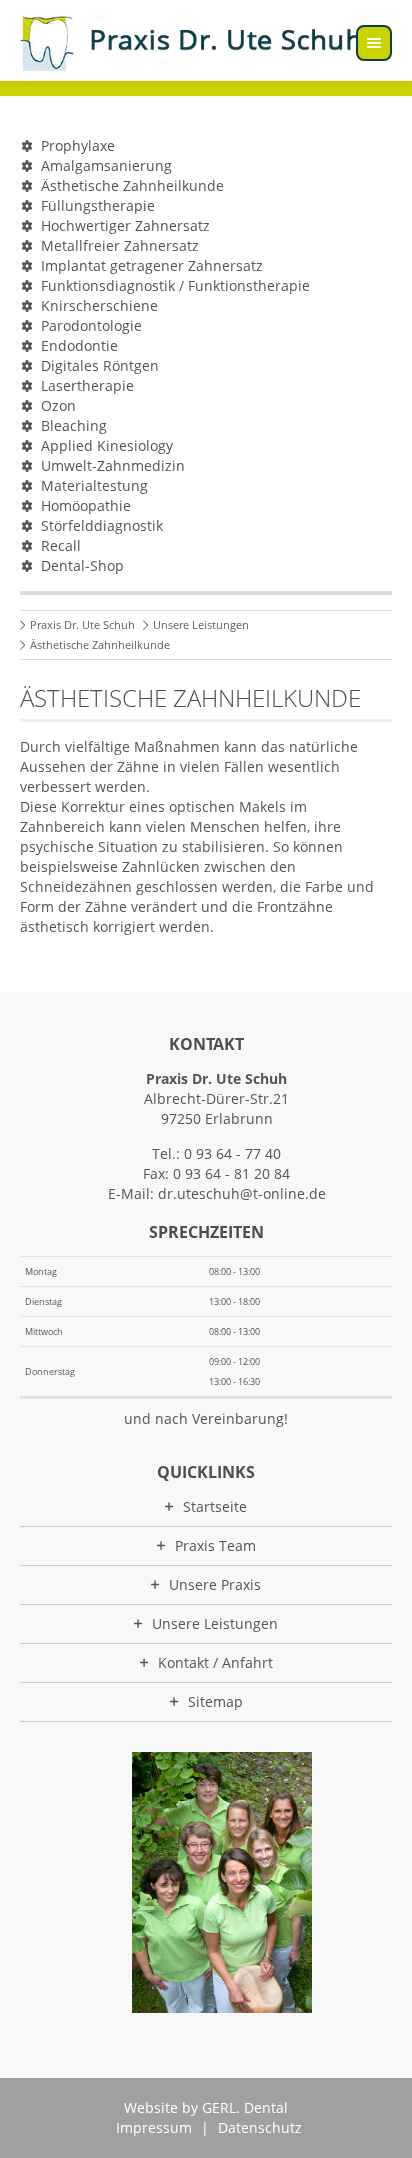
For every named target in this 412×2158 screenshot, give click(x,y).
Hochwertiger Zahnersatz (125, 225)
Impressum (154, 2127)
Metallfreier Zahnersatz (120, 245)
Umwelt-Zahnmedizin (113, 465)
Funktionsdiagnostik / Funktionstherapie (175, 285)
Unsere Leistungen (201, 624)
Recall (61, 545)
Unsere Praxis (215, 1584)
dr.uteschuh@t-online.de (242, 1193)
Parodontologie (91, 325)
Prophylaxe (78, 145)
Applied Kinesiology (107, 445)
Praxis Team (215, 1545)
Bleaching (74, 425)
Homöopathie (86, 505)
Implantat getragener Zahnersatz (152, 265)
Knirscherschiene (99, 305)
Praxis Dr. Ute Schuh (82, 624)
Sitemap (215, 1701)
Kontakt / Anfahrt (215, 1662)
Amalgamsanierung (106, 165)
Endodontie (79, 345)
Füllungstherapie (98, 205)
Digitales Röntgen (100, 365)
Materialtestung (94, 485)
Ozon (58, 405)
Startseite (215, 1506)
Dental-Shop (82, 565)
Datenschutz (260, 2127)
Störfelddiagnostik (102, 525)
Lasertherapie (87, 385)
